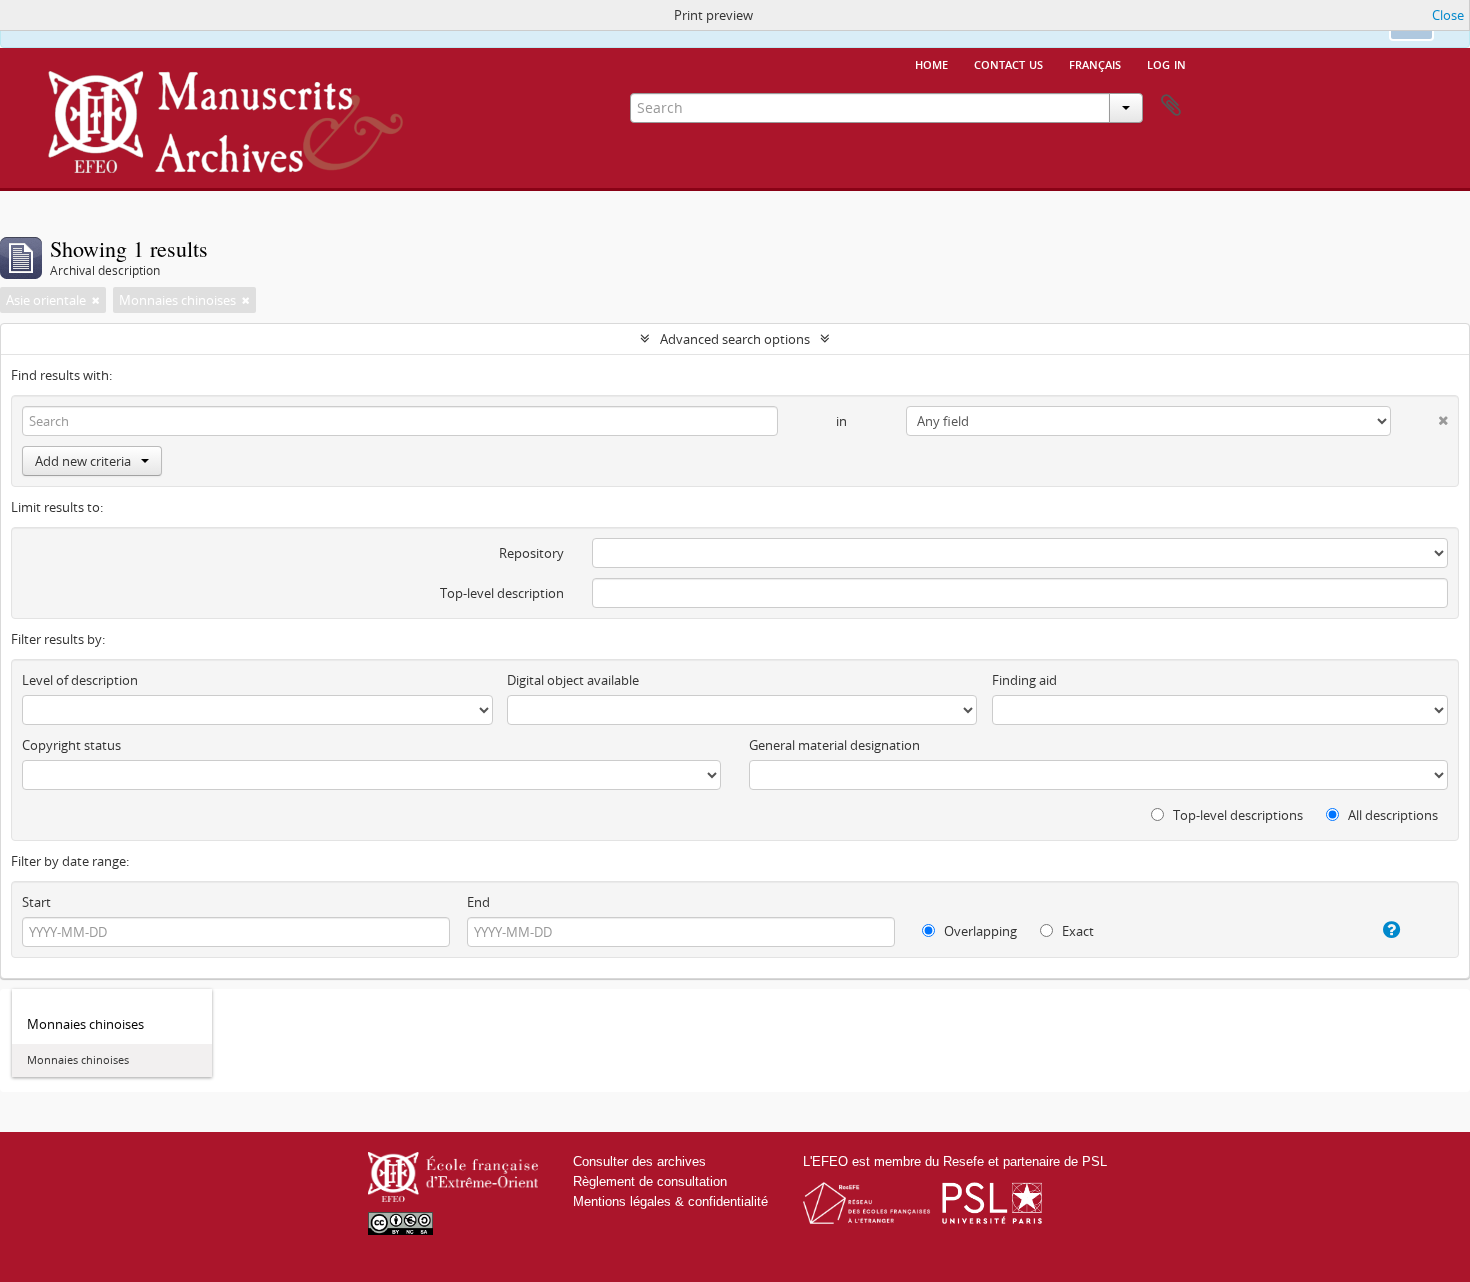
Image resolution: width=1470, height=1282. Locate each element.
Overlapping (979, 931)
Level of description (80, 680)
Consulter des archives (639, 1161)
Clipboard (1171, 106)
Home (931, 63)
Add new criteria (83, 461)
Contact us (1008, 63)
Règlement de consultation (650, 1181)
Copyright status (71, 745)
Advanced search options (735, 339)
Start (36, 902)
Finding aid (1024, 680)
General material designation (834, 745)
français (1095, 63)
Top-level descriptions (1236, 815)
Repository (531, 553)
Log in (1166, 63)
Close (1448, 15)
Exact (1076, 931)
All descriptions (1391, 815)
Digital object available (573, 680)
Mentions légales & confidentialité (670, 1201)
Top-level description (502, 593)
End (478, 902)
